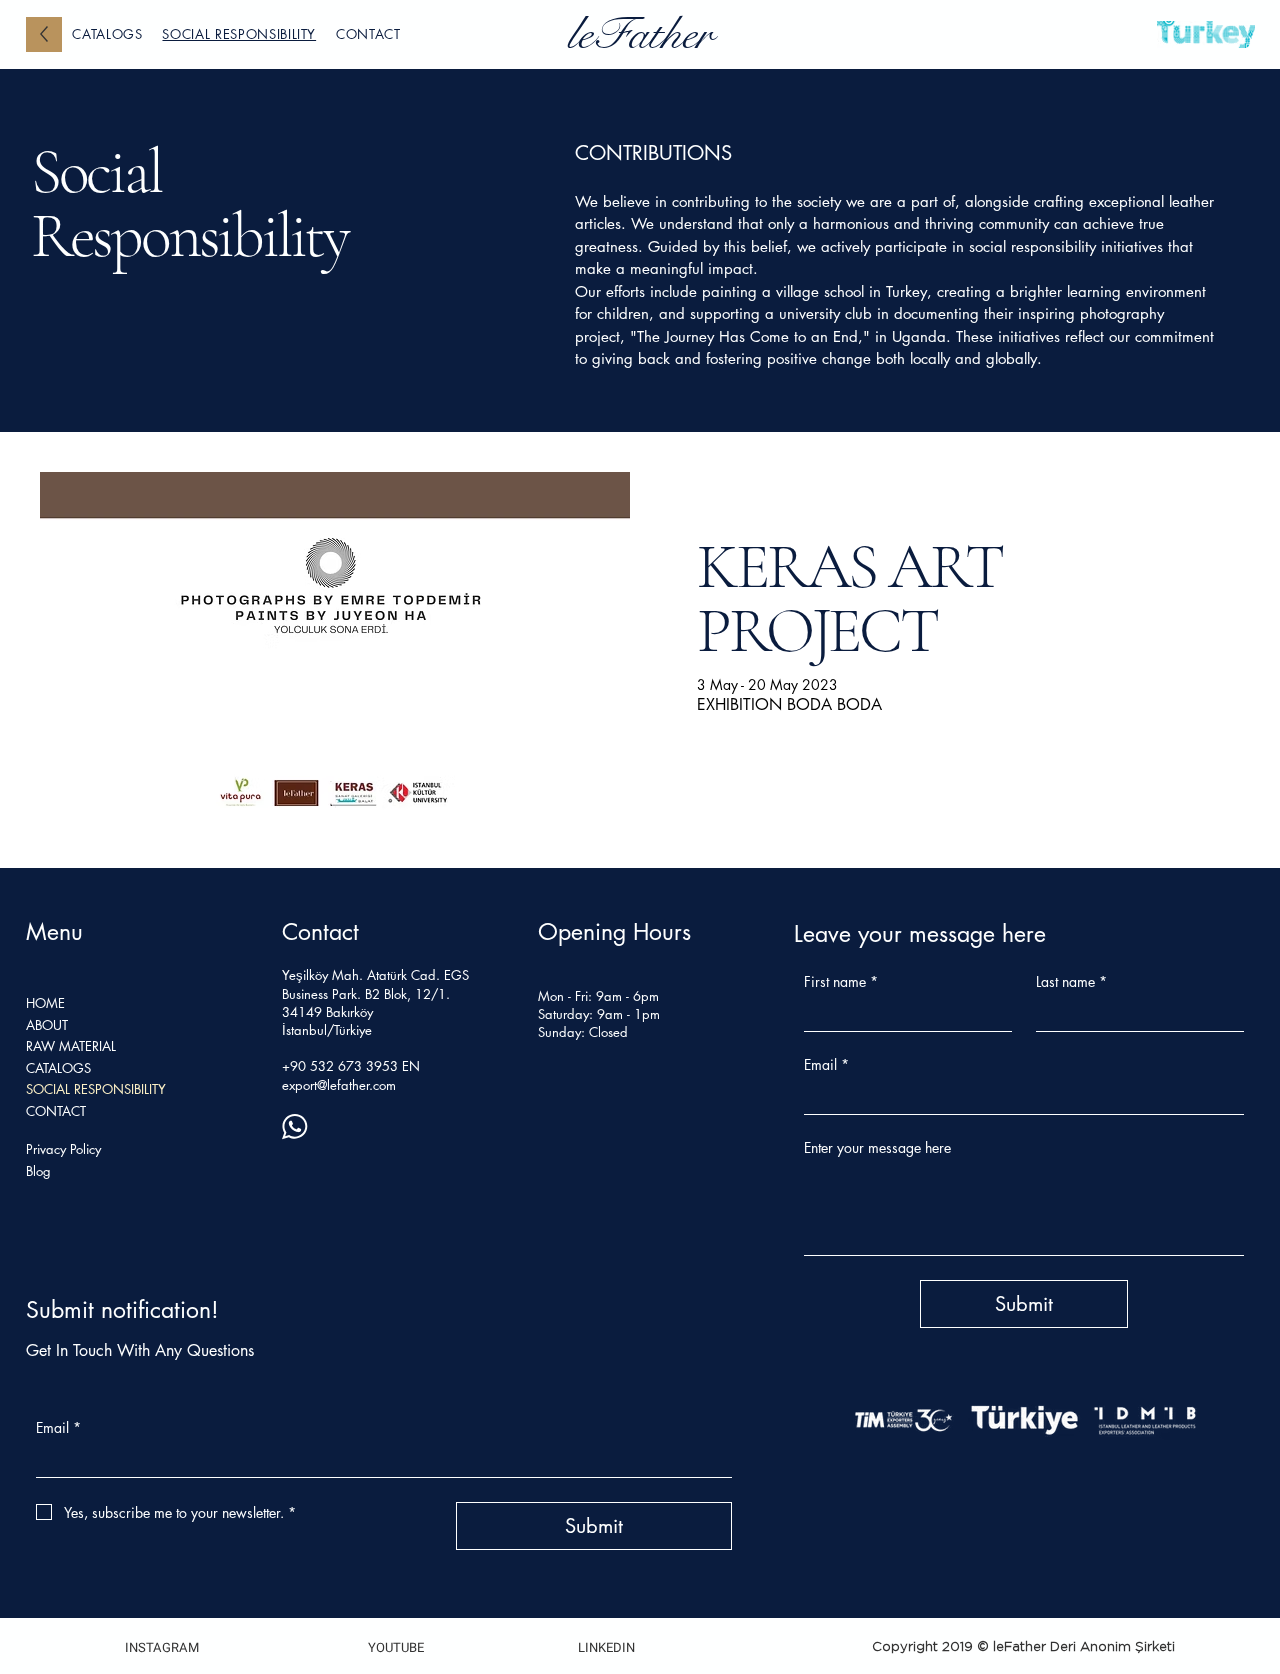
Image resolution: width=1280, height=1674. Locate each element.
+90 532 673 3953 (340, 1066)
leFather (640, 34)
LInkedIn (606, 1647)
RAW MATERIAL (71, 1046)
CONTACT (56, 1111)
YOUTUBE (396, 1647)
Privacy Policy (63, 1149)
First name (841, 981)
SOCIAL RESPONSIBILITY (96, 1089)
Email (58, 1427)
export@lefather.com (339, 1085)
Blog (38, 1171)
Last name (1071, 981)
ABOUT (47, 1025)
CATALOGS (58, 1068)
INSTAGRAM (162, 1647)
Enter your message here (877, 1147)
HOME (45, 1003)
